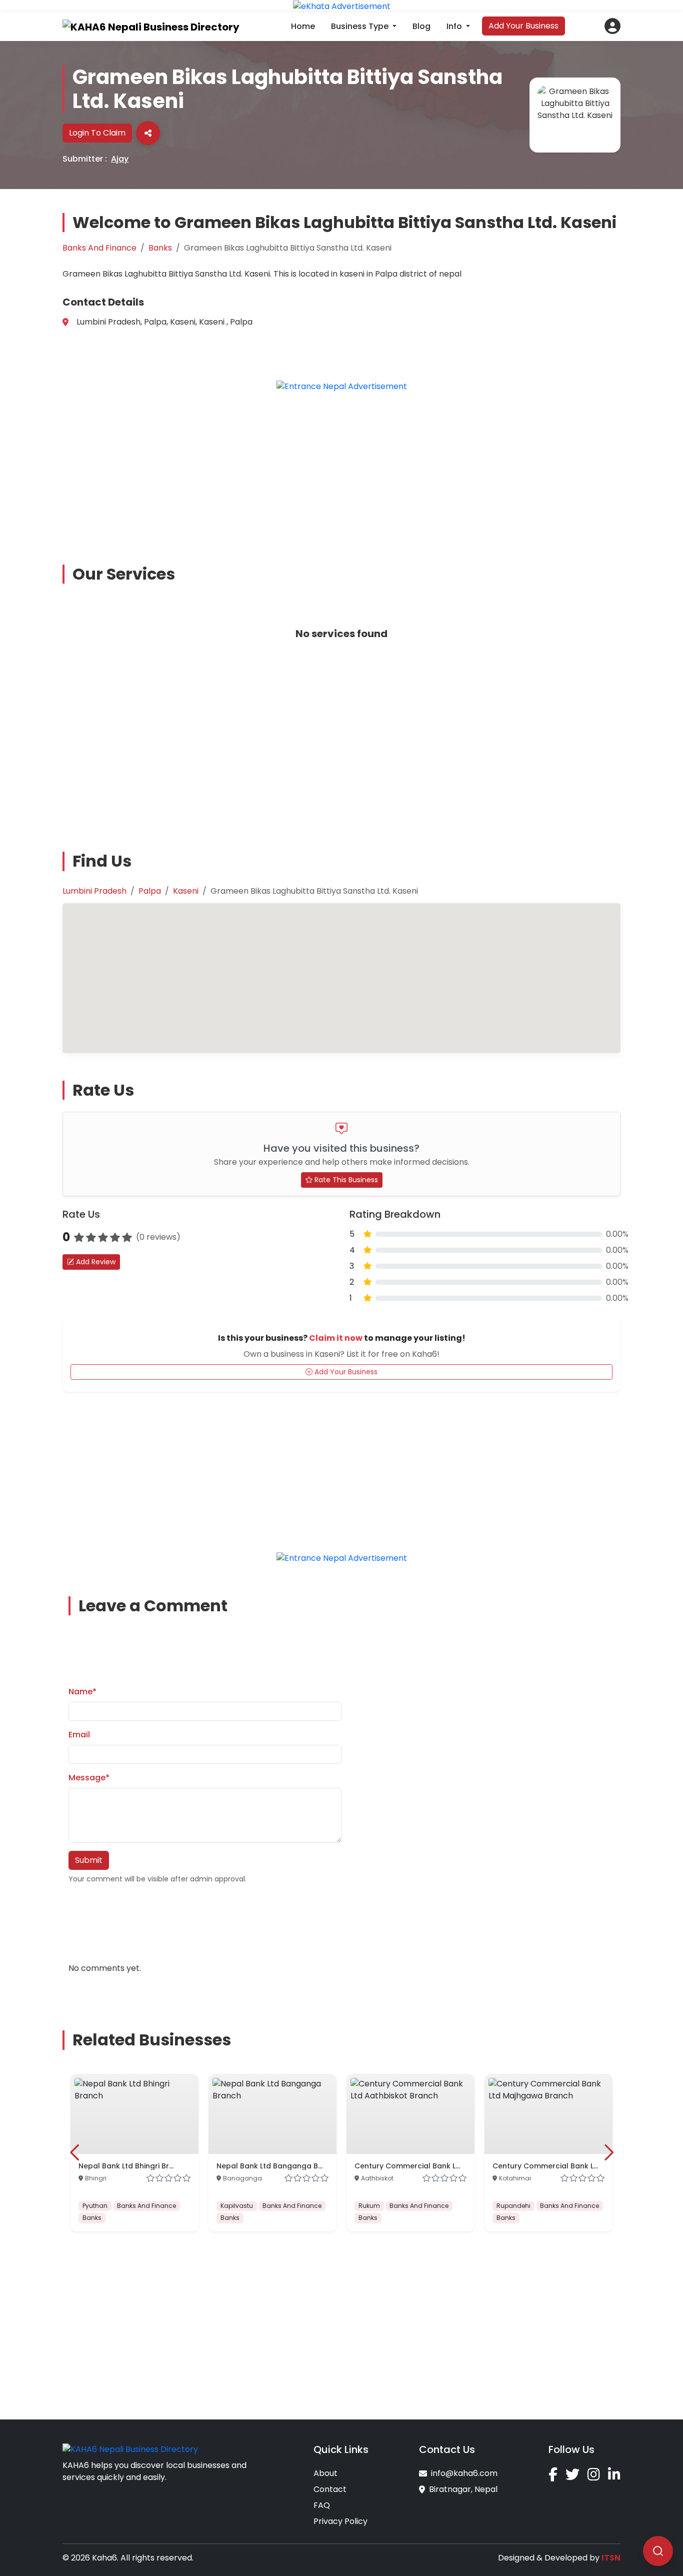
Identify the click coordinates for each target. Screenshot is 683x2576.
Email (79, 1735)
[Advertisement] (347, 471)
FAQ (322, 2505)
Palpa (150, 891)
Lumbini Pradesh (94, 891)
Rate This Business (345, 1180)
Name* (82, 1692)
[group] (134, 2153)
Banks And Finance (99, 248)
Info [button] (455, 26)
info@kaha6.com (464, 2473)
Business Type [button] (361, 26)
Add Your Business (523, 26)
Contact (330, 2489)
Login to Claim (97, 133)
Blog (421, 26)
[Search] (658, 2551)
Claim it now (336, 1338)
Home (303, 26)
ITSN (611, 2558)
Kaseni (186, 891)
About (325, 2473)
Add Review (95, 1262)
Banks (160, 248)
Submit (89, 1860)
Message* (89, 1778)
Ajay (120, 159)
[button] (612, 26)
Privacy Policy (340, 2521)
